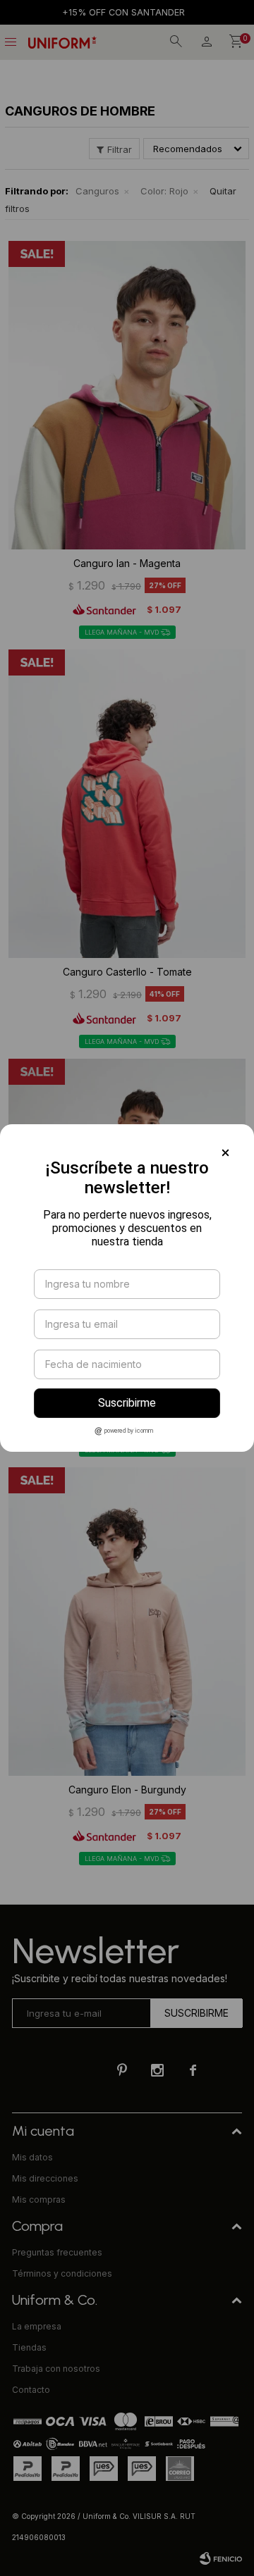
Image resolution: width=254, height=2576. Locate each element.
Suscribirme (127, 1403)
